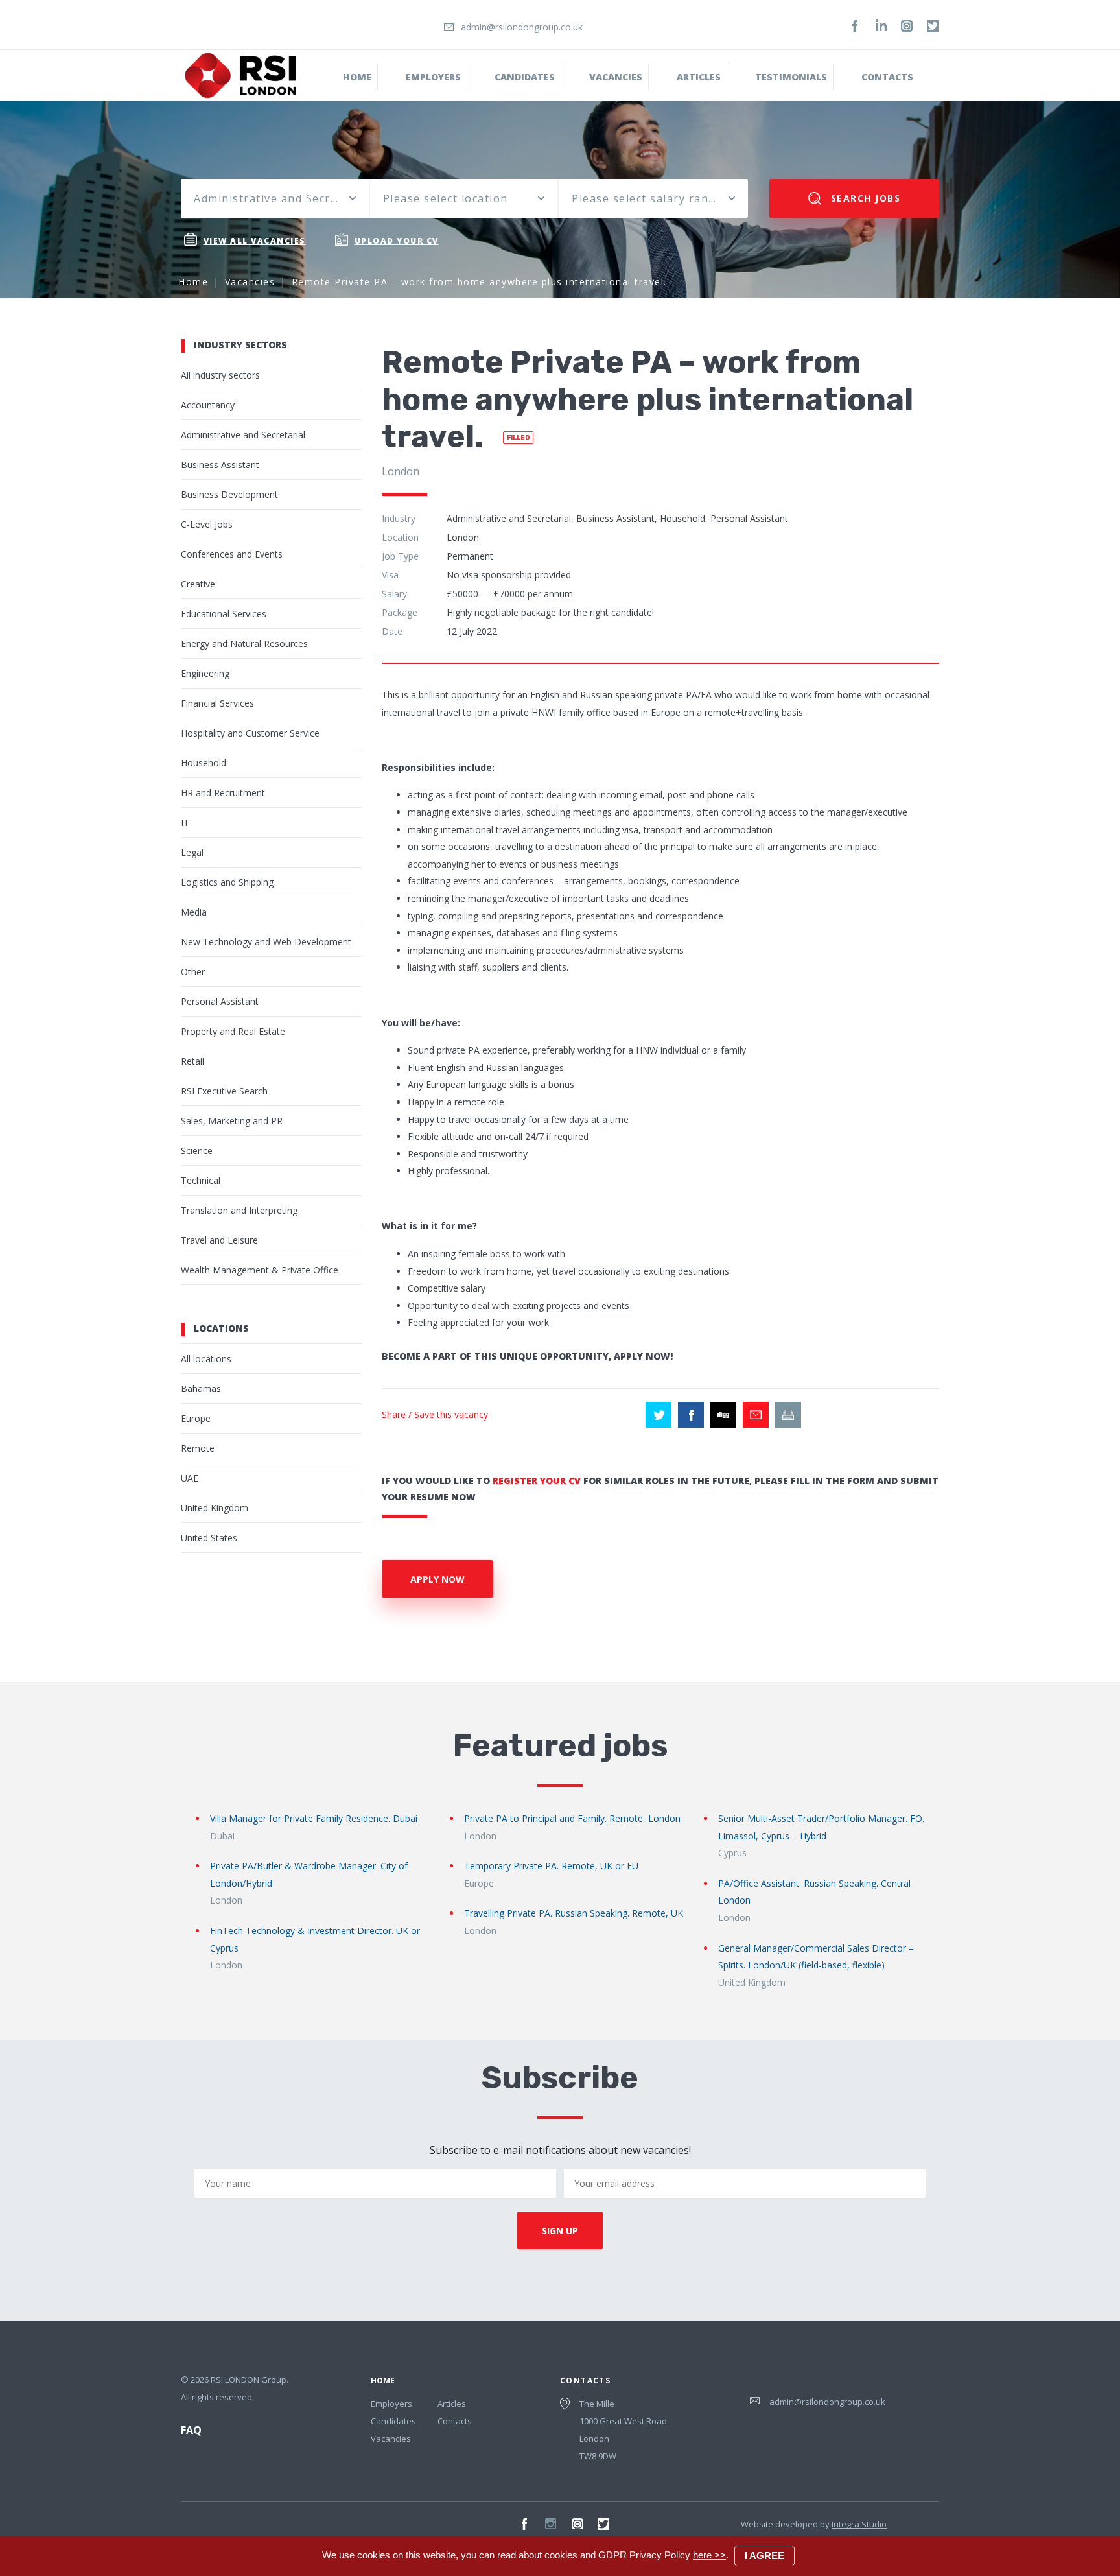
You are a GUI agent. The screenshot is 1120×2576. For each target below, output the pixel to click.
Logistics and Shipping (227, 882)
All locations (206, 1359)
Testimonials (791, 77)
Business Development (229, 494)
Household (204, 763)
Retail (192, 1061)
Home (357, 77)
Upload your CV (397, 241)
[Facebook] (855, 26)
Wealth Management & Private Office (260, 1270)
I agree (764, 2556)
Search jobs (864, 198)
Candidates (525, 77)
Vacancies (616, 77)
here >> (709, 2555)
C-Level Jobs (207, 524)
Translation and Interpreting (239, 1210)
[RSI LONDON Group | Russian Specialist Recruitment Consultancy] (240, 75)
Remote (198, 1448)
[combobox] (275, 198)
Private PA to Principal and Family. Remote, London (572, 1818)
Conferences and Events (232, 554)
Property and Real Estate (233, 1031)
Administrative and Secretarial (243, 435)
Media (194, 912)
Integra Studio (859, 2524)
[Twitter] (933, 26)
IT (185, 822)
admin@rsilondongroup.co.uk (522, 27)
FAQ (191, 2430)
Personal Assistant (220, 1001)
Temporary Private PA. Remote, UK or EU (551, 1866)
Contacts (887, 77)
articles (699, 77)
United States (209, 1538)
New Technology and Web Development (266, 942)
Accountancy (208, 405)
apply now (437, 1579)
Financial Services (217, 703)
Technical (201, 1180)
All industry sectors (220, 375)
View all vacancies (255, 241)
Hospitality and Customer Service (250, 733)
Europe (196, 1418)
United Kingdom (215, 1508)
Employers (433, 77)
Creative (198, 584)
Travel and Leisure (219, 1240)
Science (197, 1151)
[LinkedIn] (881, 26)
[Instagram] (907, 26)
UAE (190, 1478)
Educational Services (224, 614)
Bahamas (201, 1388)
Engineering (205, 673)
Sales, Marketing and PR (232, 1121)
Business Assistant (220, 465)
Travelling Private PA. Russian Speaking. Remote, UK (574, 1913)
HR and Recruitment (223, 793)
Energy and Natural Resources (244, 644)
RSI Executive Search (224, 1091)
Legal (192, 852)
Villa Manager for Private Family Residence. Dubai (314, 1818)
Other (193, 972)
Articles (452, 2404)
